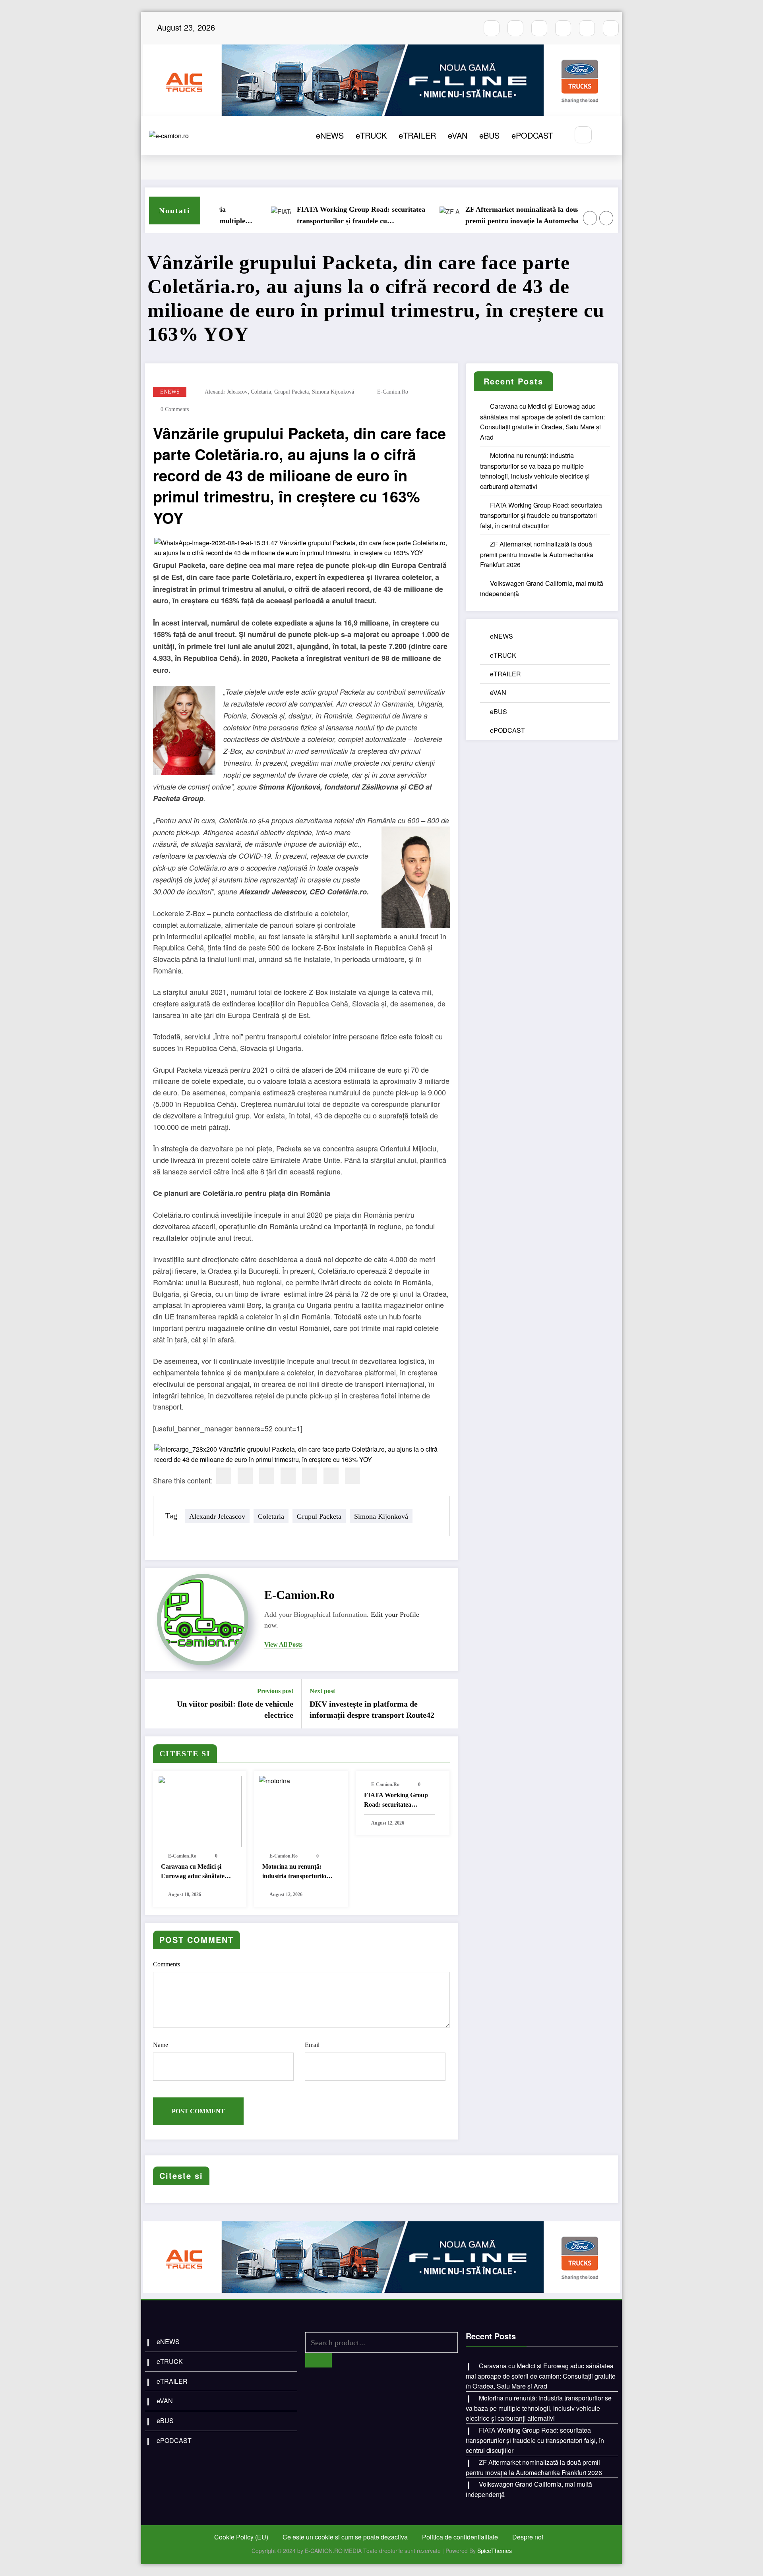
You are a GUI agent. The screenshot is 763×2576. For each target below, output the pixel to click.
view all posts (283, 1644)
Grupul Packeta (291, 392)
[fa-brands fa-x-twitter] (563, 28)
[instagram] (515, 28)
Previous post (275, 1691)
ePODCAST (532, 135)
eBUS (489, 135)
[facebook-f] (492, 28)
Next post (322, 1691)
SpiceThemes (495, 2551)
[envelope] (288, 1476)
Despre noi (528, 2537)
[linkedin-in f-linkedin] (611, 28)
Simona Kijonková (333, 392)
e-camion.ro (393, 392)
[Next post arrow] (447, 1704)
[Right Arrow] (606, 218)
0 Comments (175, 409)
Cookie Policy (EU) (241, 2537)
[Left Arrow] (590, 218)
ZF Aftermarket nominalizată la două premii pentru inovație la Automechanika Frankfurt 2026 (476, 216)
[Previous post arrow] (156, 1704)
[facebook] (224, 1476)
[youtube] (539, 28)
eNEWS (330, 135)
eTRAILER (417, 135)
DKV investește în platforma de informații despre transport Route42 (372, 1709)
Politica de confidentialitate (460, 2537)
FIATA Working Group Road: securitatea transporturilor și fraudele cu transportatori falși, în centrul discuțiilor (308, 216)
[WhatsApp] (331, 1476)
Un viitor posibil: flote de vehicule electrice (235, 1709)
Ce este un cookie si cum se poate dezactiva (345, 2537)
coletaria (261, 392)
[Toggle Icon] (607, 135)
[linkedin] (267, 1476)
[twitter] (245, 1476)
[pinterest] (310, 1476)
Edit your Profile (395, 1614)
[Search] (583, 135)
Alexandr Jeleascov (226, 392)
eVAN (458, 135)
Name (161, 2045)
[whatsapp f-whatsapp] (587, 28)
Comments (167, 1964)
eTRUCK (371, 135)
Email (312, 2045)
